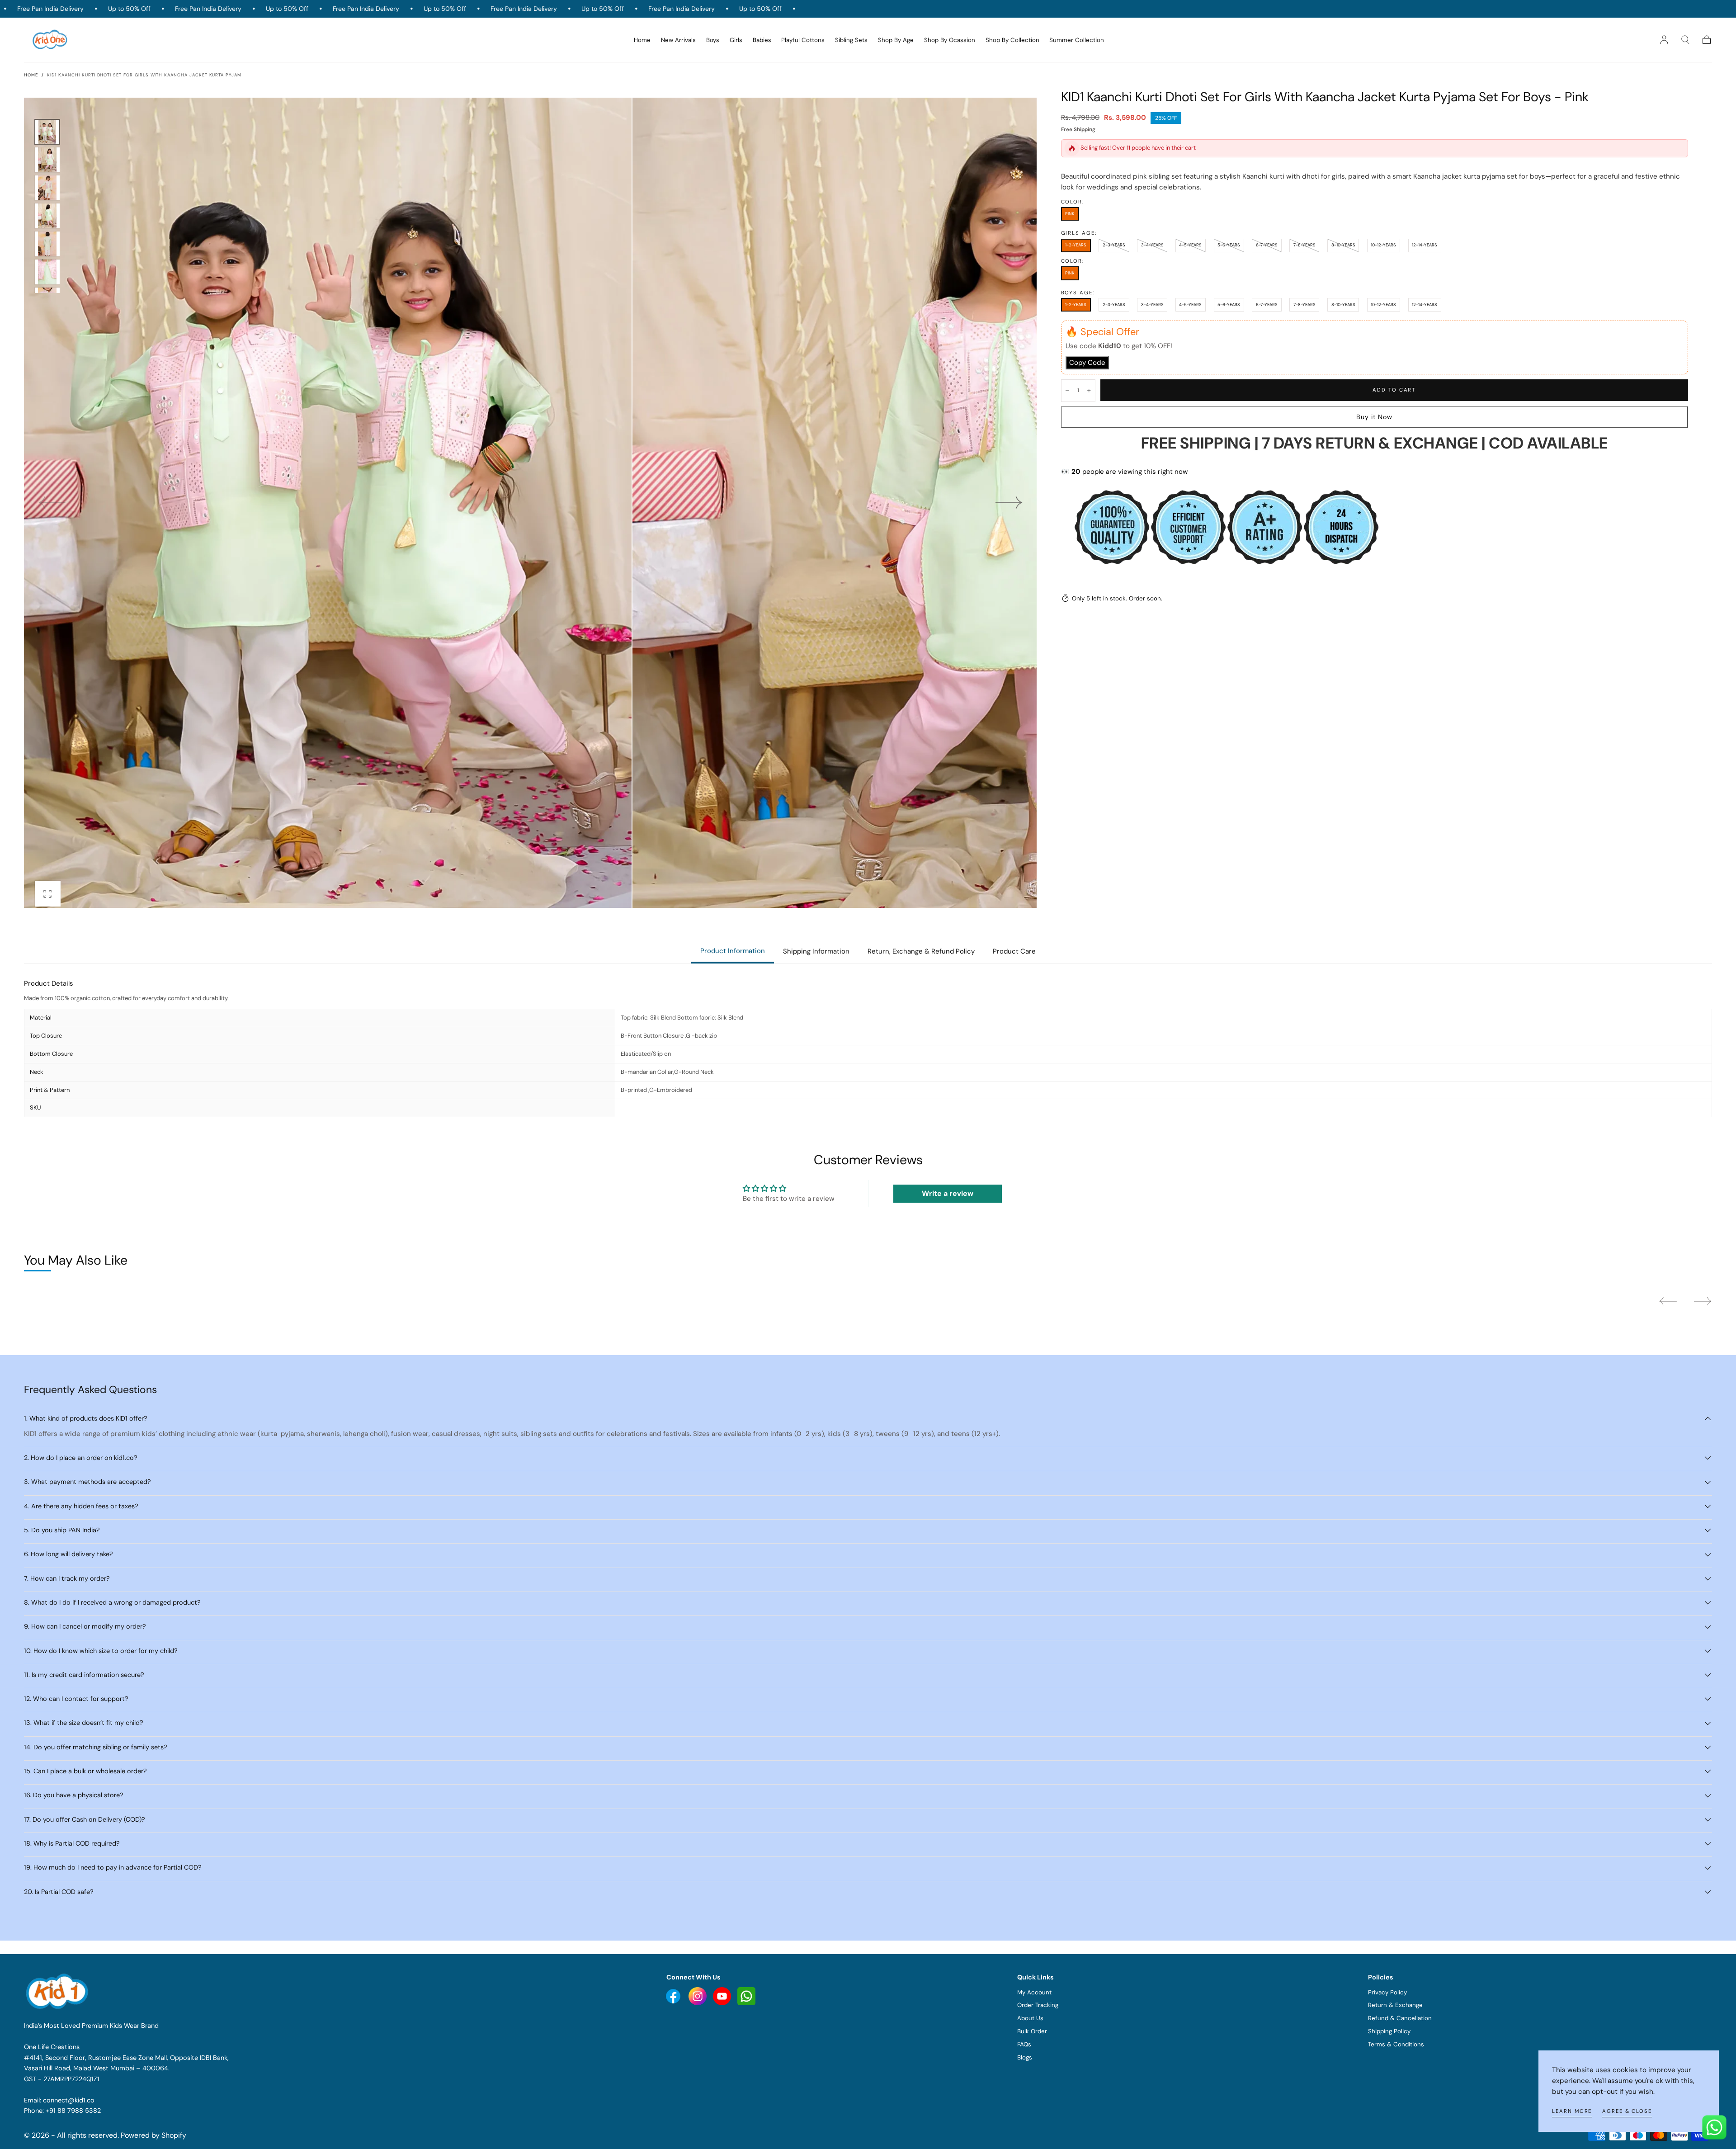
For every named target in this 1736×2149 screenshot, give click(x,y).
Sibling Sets (851, 40)
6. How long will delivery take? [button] (68, 1554)
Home (642, 40)
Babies (762, 40)
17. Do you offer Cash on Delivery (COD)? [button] (85, 1819)
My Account (1034, 1992)
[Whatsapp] (746, 1996)
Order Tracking (1038, 2005)
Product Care (1014, 951)
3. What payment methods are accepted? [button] (87, 1482)
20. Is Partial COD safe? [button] (59, 1892)
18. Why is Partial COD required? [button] (72, 1843)
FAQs (1024, 2044)
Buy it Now (1375, 417)
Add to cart (1394, 390)
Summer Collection (1077, 40)
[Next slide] (1009, 503)
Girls (736, 40)
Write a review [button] (948, 1193)
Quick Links (1035, 1977)
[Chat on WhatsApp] (1714, 2127)
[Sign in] (1664, 40)
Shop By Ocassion (950, 40)
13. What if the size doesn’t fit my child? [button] (84, 1723)
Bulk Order (1032, 2031)
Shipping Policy (1389, 2031)
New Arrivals (678, 40)
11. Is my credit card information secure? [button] (84, 1675)
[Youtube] (674, 1996)
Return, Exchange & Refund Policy (921, 951)
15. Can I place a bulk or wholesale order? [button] (85, 1771)
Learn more (1572, 2111)
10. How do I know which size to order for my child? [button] (101, 1651)
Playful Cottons (803, 40)
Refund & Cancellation (1400, 2018)
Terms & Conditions (1396, 2044)
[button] (1685, 40)
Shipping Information (816, 951)
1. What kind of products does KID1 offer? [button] (86, 1418)
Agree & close (1627, 2111)
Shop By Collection (1012, 40)
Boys (713, 40)
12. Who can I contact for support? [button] (76, 1699)
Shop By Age (896, 40)
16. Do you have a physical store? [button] (74, 1795)
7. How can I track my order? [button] (67, 1578)
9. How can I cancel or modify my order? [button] (85, 1626)
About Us (1030, 2018)
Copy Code (1087, 363)
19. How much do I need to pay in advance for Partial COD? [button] (113, 1867)
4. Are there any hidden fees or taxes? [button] (81, 1506)
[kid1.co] (58, 1991)
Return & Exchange (1395, 2005)
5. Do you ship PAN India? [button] (62, 1530)
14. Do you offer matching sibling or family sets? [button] (96, 1747)
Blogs (1025, 2057)
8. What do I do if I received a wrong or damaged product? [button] (112, 1602)
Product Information (733, 951)
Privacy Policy (1387, 1992)
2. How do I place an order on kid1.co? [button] (81, 1458)
